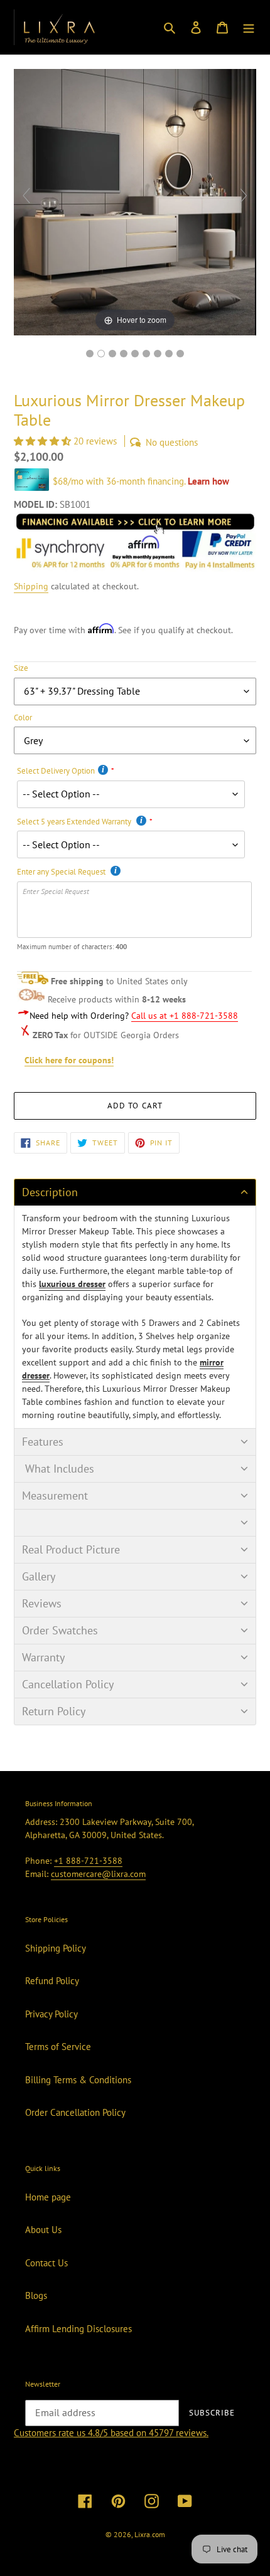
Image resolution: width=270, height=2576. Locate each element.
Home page (48, 2197)
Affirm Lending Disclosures (78, 2329)
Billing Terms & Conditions (78, 2080)
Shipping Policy (56, 1948)
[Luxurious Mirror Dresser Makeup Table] (169, 354)
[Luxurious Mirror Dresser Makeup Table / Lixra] (90, 354)
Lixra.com (150, 2534)
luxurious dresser (72, 1284)
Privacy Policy (51, 2014)
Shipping (31, 586)
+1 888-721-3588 (88, 1861)
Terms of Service (58, 2047)
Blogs (36, 2295)
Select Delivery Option (56, 771)
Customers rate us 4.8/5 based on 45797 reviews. (111, 2433)
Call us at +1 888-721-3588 (185, 1016)
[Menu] (249, 27)
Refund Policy (52, 1981)
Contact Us (46, 2263)
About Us (43, 2230)
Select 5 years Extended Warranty (75, 822)
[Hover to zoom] (135, 201)
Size (21, 668)
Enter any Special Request (62, 872)
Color (23, 718)
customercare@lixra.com (98, 1874)
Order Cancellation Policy (75, 2112)
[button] (44, 441)
